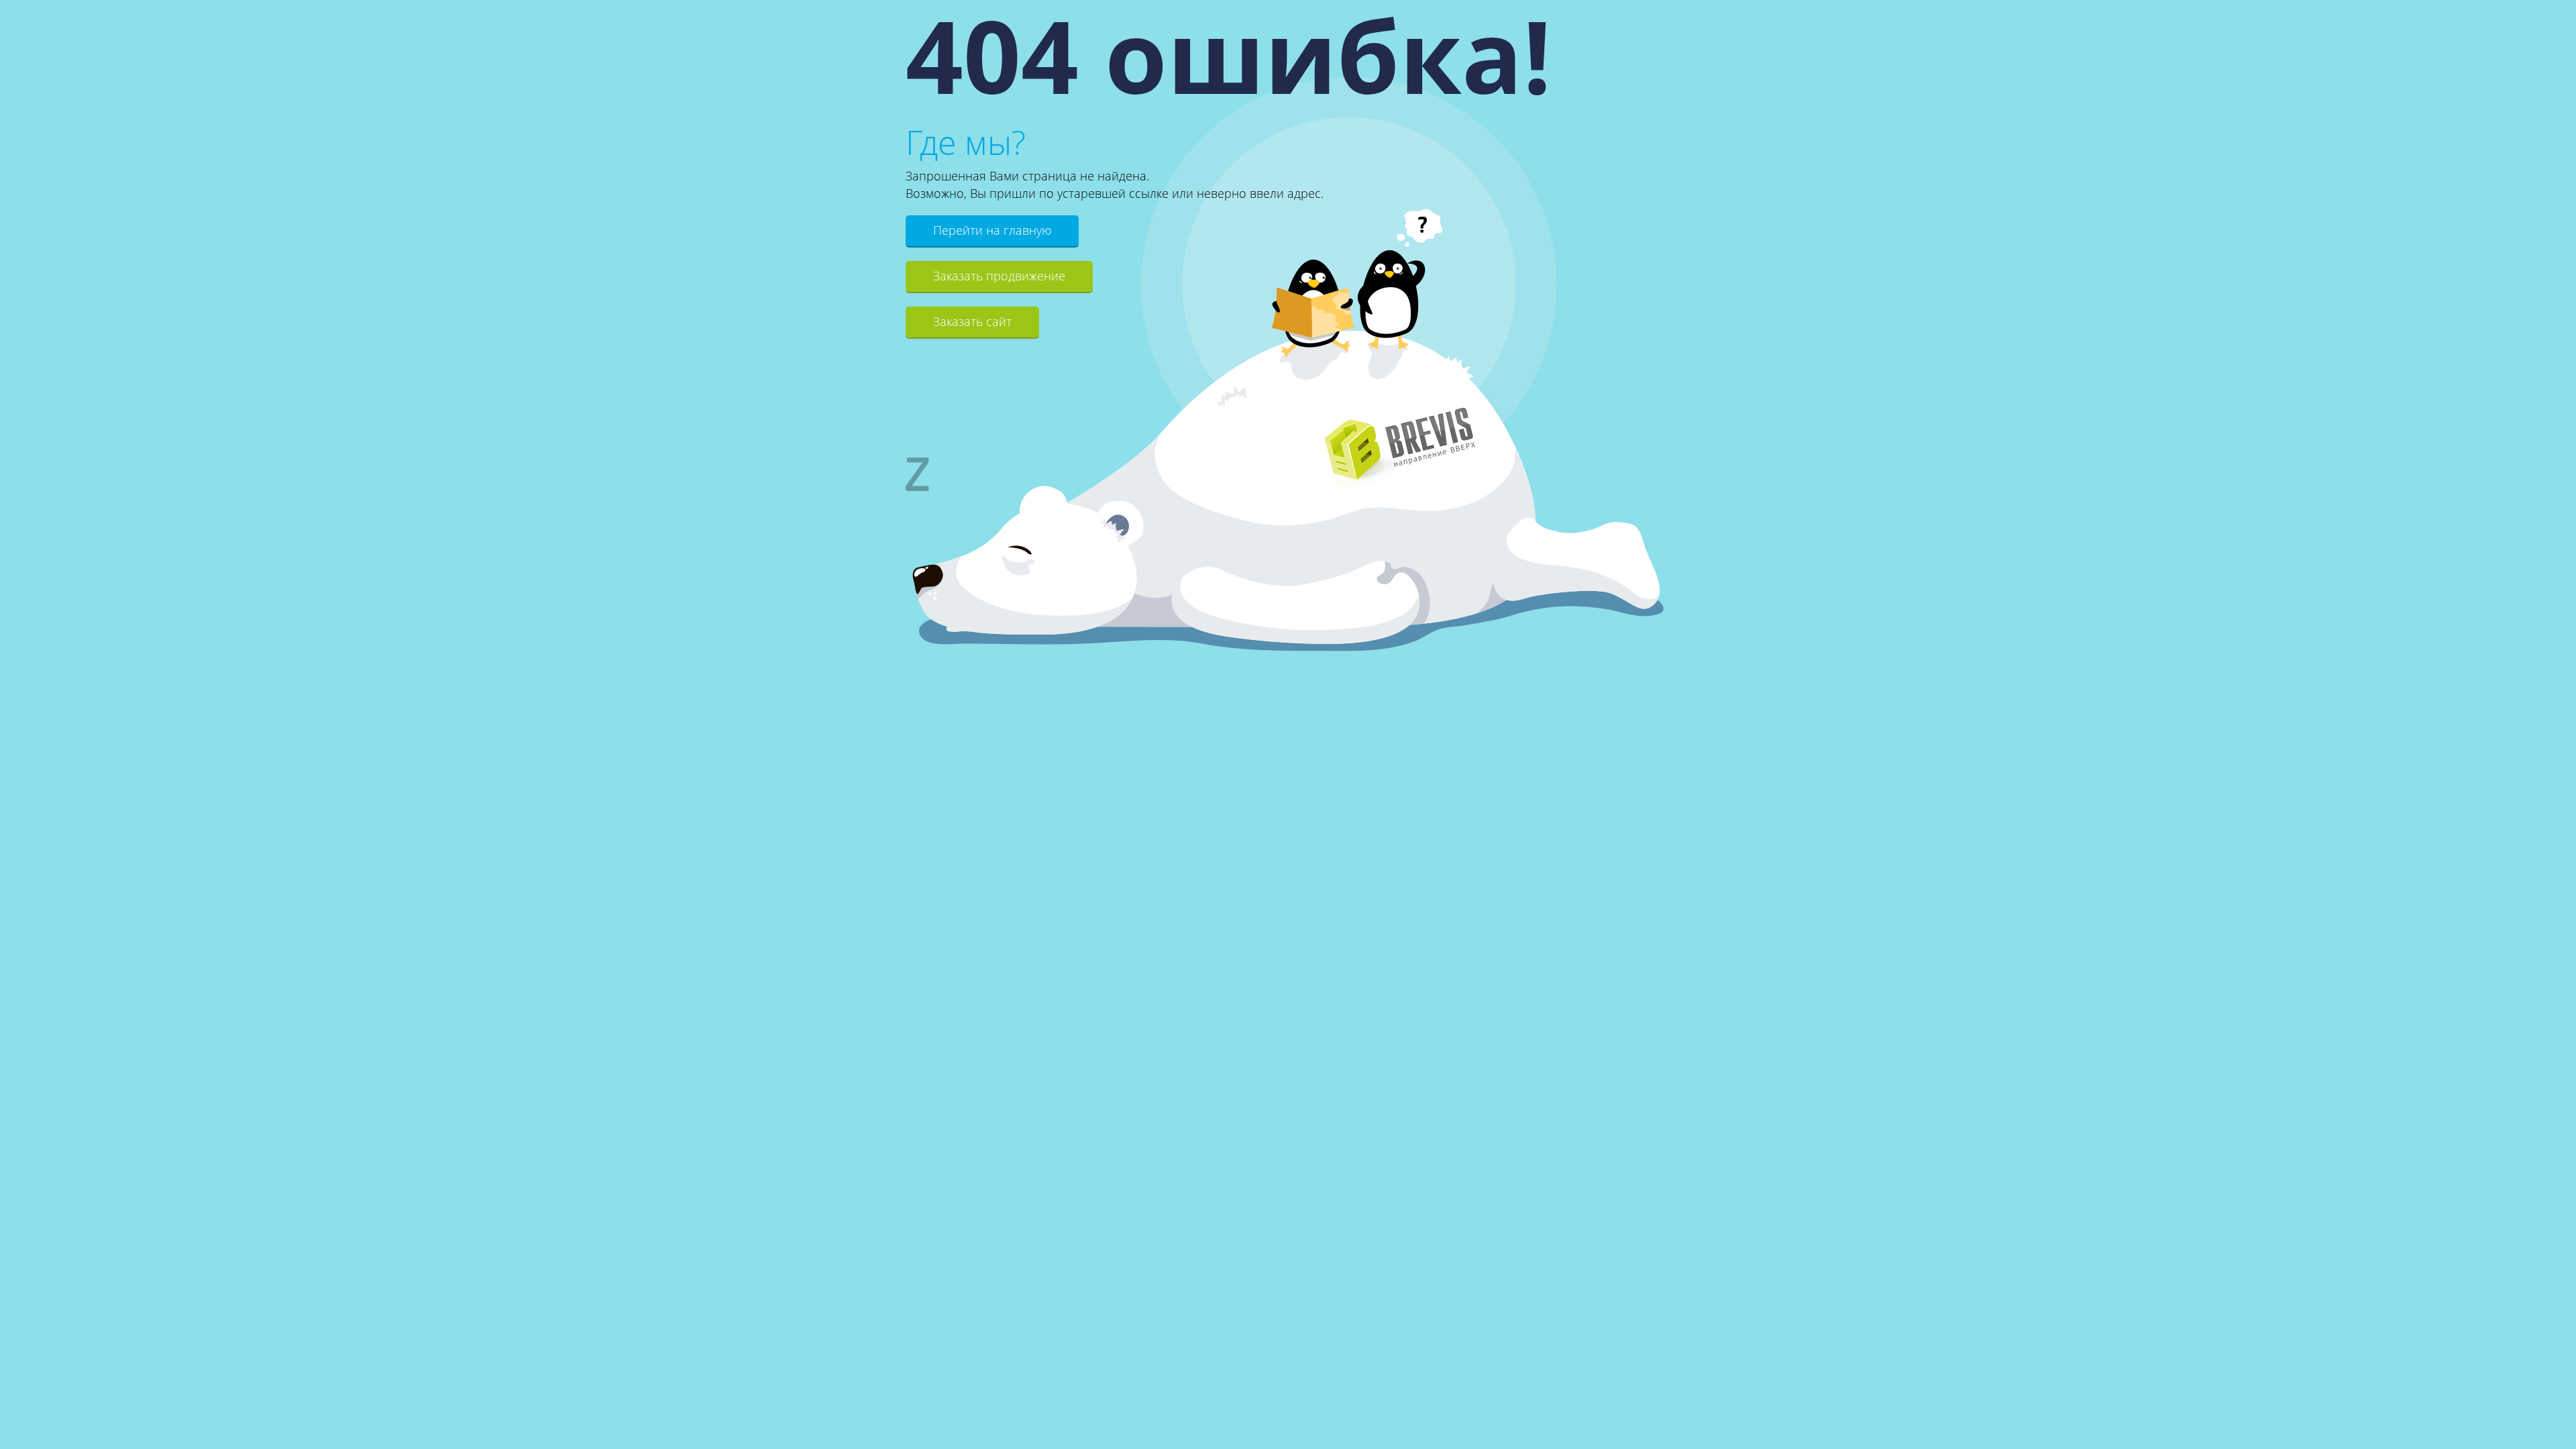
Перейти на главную (992, 230)
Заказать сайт (972, 321)
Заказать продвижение (999, 276)
